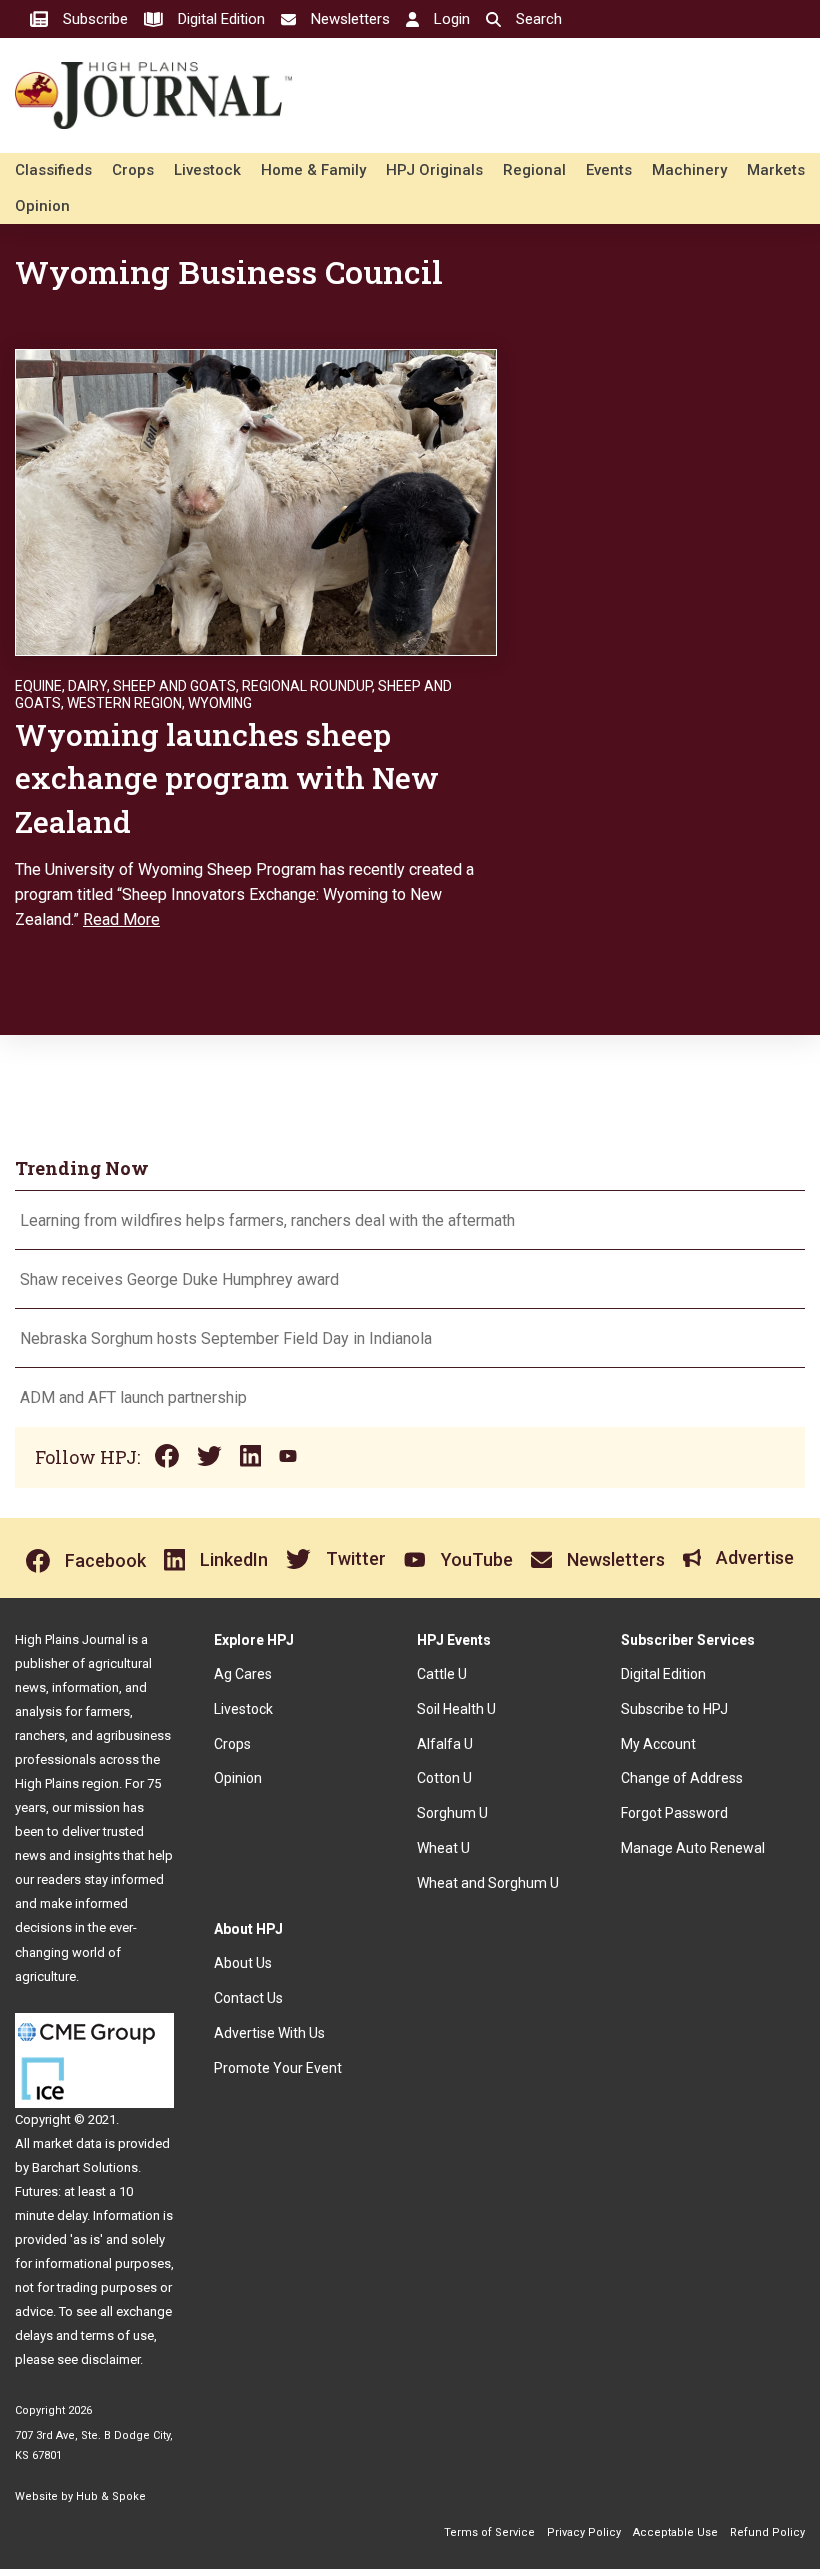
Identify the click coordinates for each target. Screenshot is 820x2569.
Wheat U (443, 1848)
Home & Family (313, 170)
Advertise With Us (269, 2033)
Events (609, 170)
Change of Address (682, 1778)
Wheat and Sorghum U (488, 1883)
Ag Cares (243, 1674)
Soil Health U (456, 1709)
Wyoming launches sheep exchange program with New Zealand (227, 778)
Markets (776, 170)
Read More (121, 919)
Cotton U (444, 1778)
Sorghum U (452, 1813)
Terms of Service (489, 2532)
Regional (534, 170)
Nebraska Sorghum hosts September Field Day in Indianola (226, 1338)
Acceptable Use (675, 2532)
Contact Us (248, 1998)
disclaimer (110, 2359)
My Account (658, 1744)
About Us (243, 1963)
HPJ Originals (434, 170)
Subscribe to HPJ (674, 1709)
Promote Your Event (278, 2068)
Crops (133, 170)
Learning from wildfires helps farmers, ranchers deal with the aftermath (269, 1220)
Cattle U (442, 1674)
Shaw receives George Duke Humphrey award (179, 1279)
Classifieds (53, 170)
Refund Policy (767, 2532)
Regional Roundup (307, 686)
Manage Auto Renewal (693, 1848)
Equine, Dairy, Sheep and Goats (125, 686)
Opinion (42, 206)
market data (67, 2143)
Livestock (207, 170)
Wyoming (220, 703)
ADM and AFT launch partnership (133, 1397)
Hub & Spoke (111, 2496)
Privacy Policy (584, 2532)
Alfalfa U (445, 1744)
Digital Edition (663, 1674)
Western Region (124, 703)
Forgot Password (674, 1813)
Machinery (689, 170)
